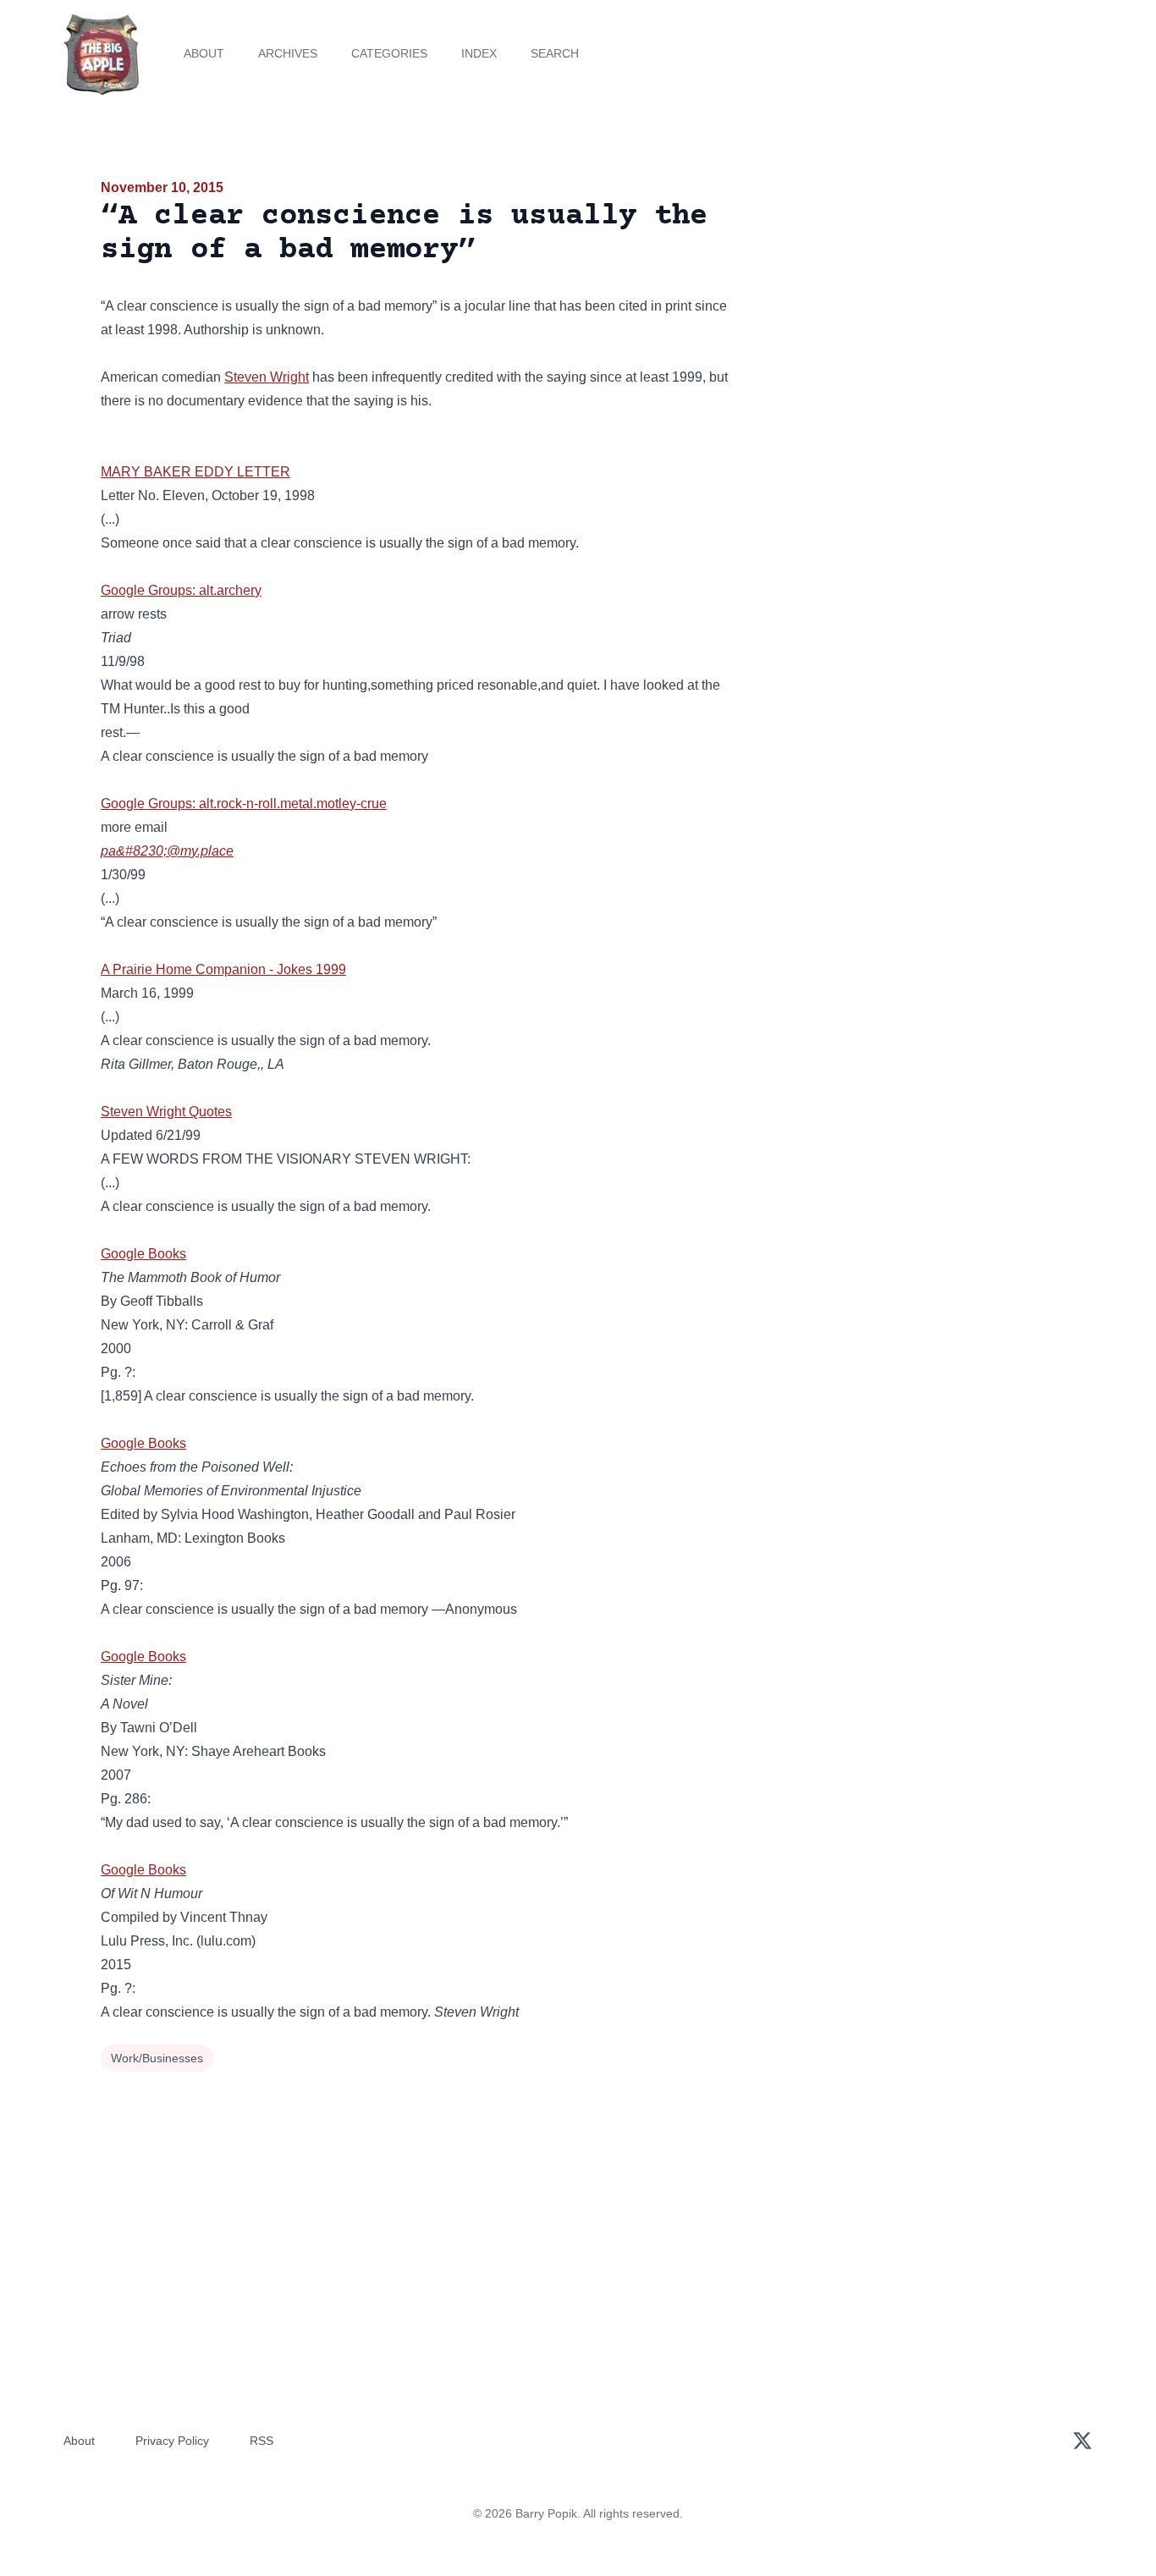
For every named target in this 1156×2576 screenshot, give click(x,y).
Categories (389, 53)
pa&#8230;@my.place (167, 851)
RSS (261, 2441)
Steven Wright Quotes (166, 1112)
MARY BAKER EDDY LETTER (195, 472)
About (204, 53)
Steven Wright (267, 377)
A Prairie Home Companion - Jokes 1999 (223, 969)
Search (555, 53)
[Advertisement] (903, 308)
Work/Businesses (157, 2058)
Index (479, 53)
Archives (288, 53)
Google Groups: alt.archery (181, 590)
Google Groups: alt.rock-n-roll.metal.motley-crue (244, 804)
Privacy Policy (172, 2441)
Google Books (143, 1254)
